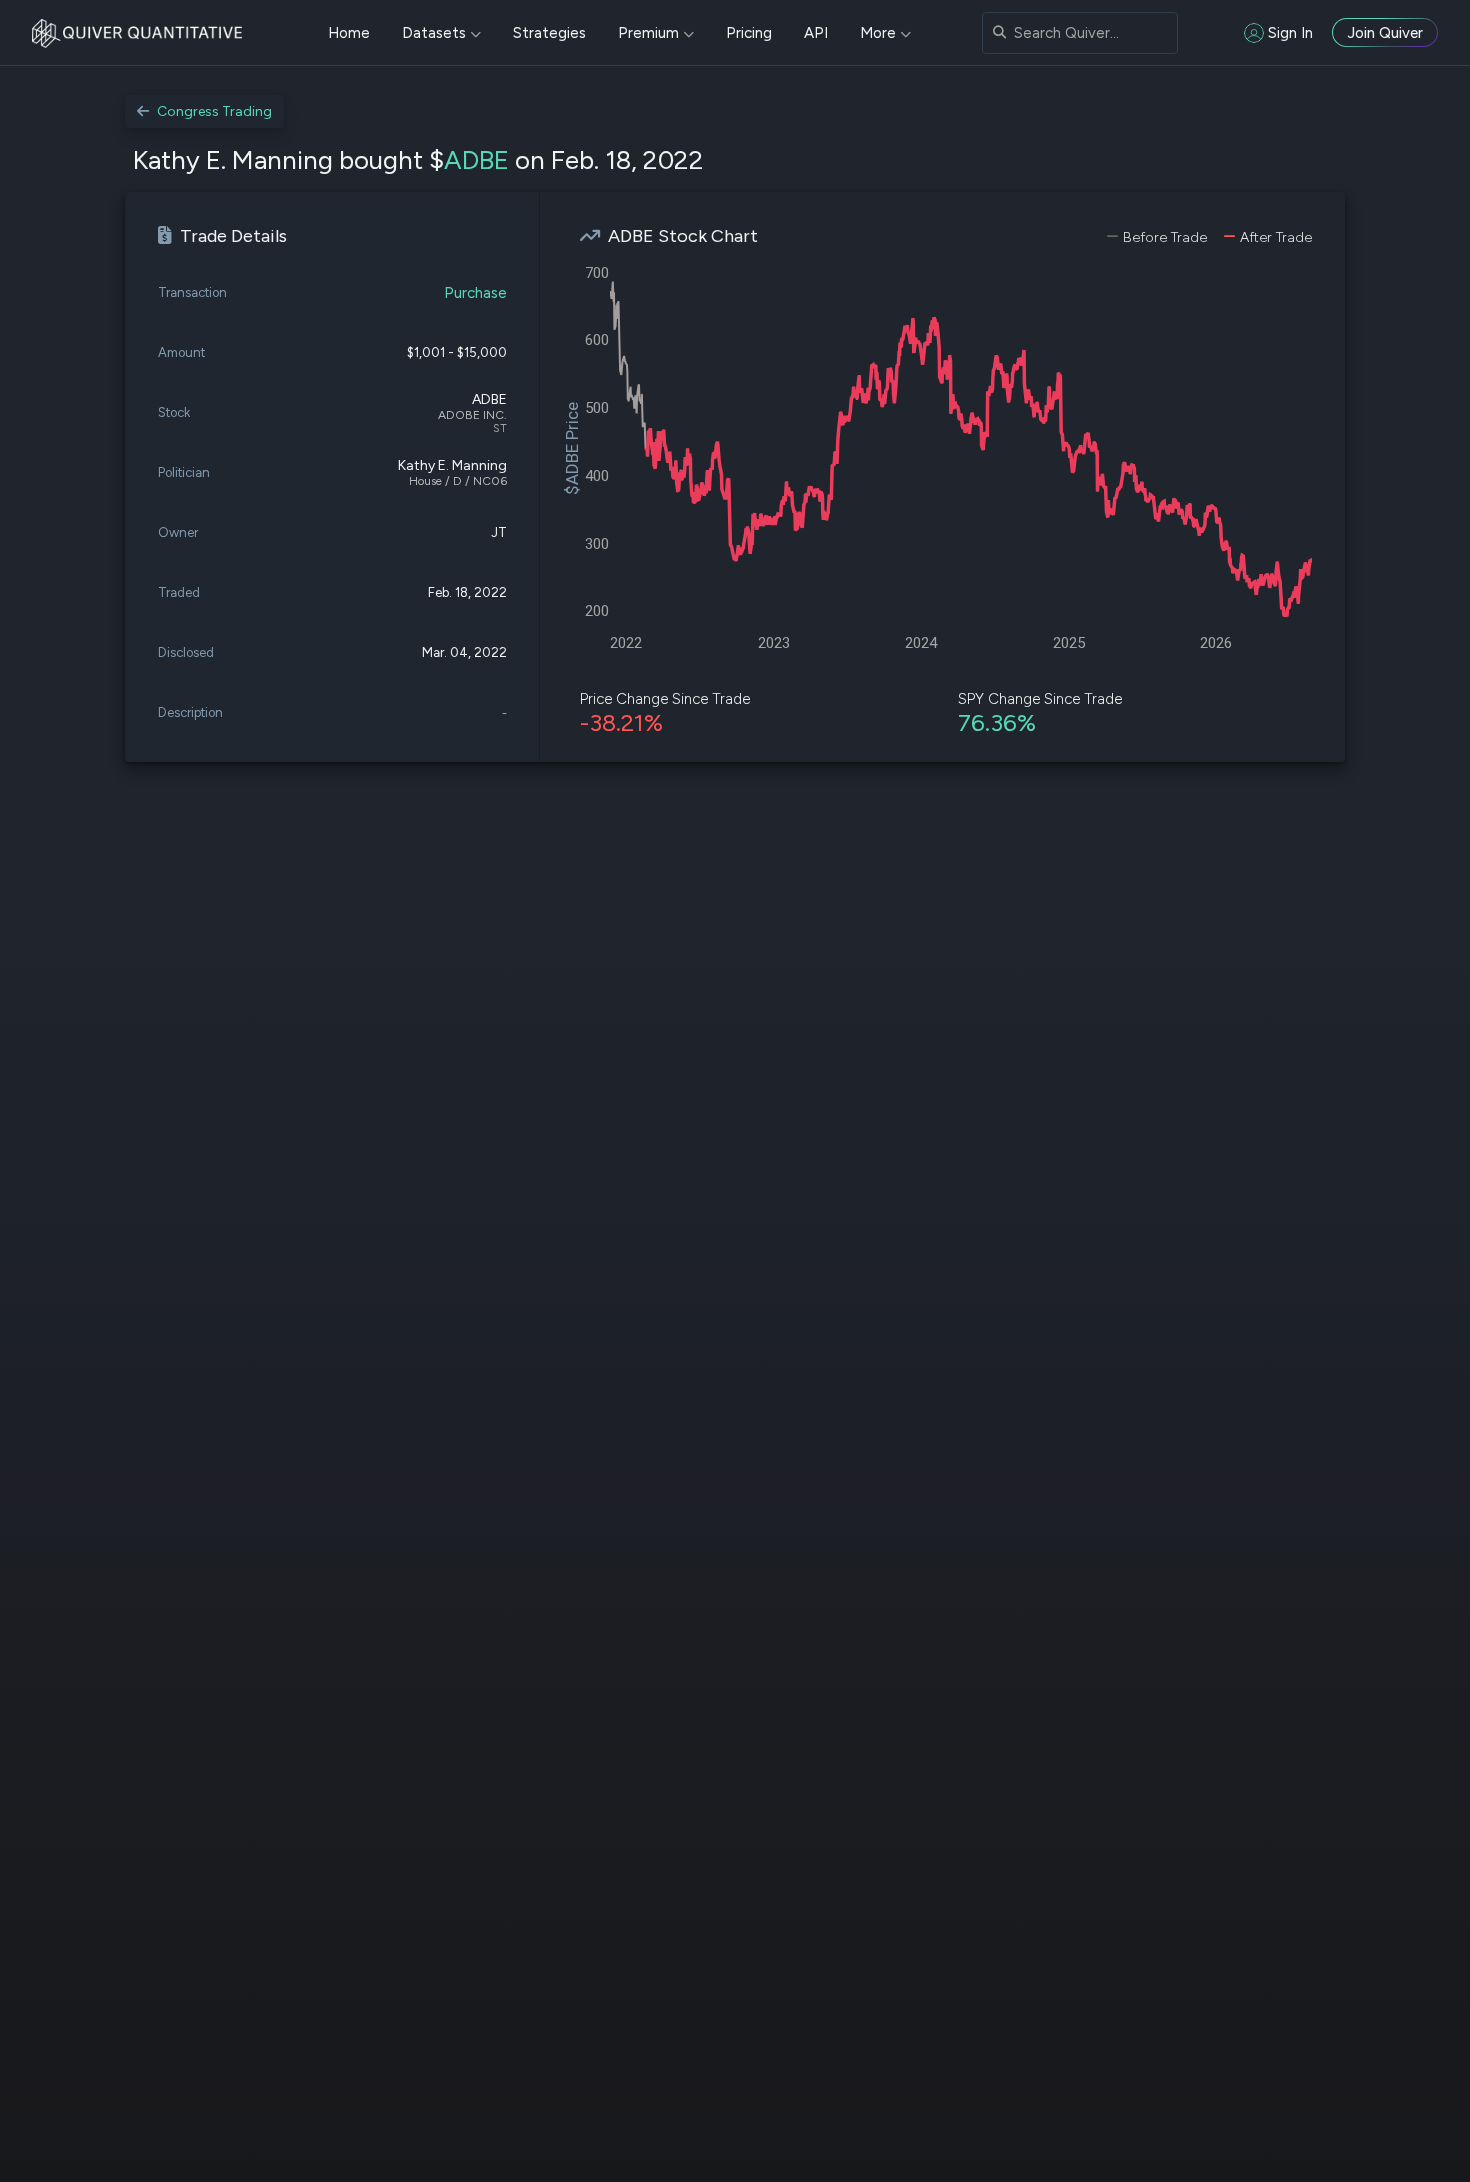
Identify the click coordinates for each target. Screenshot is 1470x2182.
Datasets (434, 33)
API (816, 33)
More (878, 33)
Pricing (749, 33)
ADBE (476, 160)
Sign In (1290, 33)
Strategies (549, 33)
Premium (648, 33)
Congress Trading (214, 111)
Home (349, 33)
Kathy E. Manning (452, 465)
